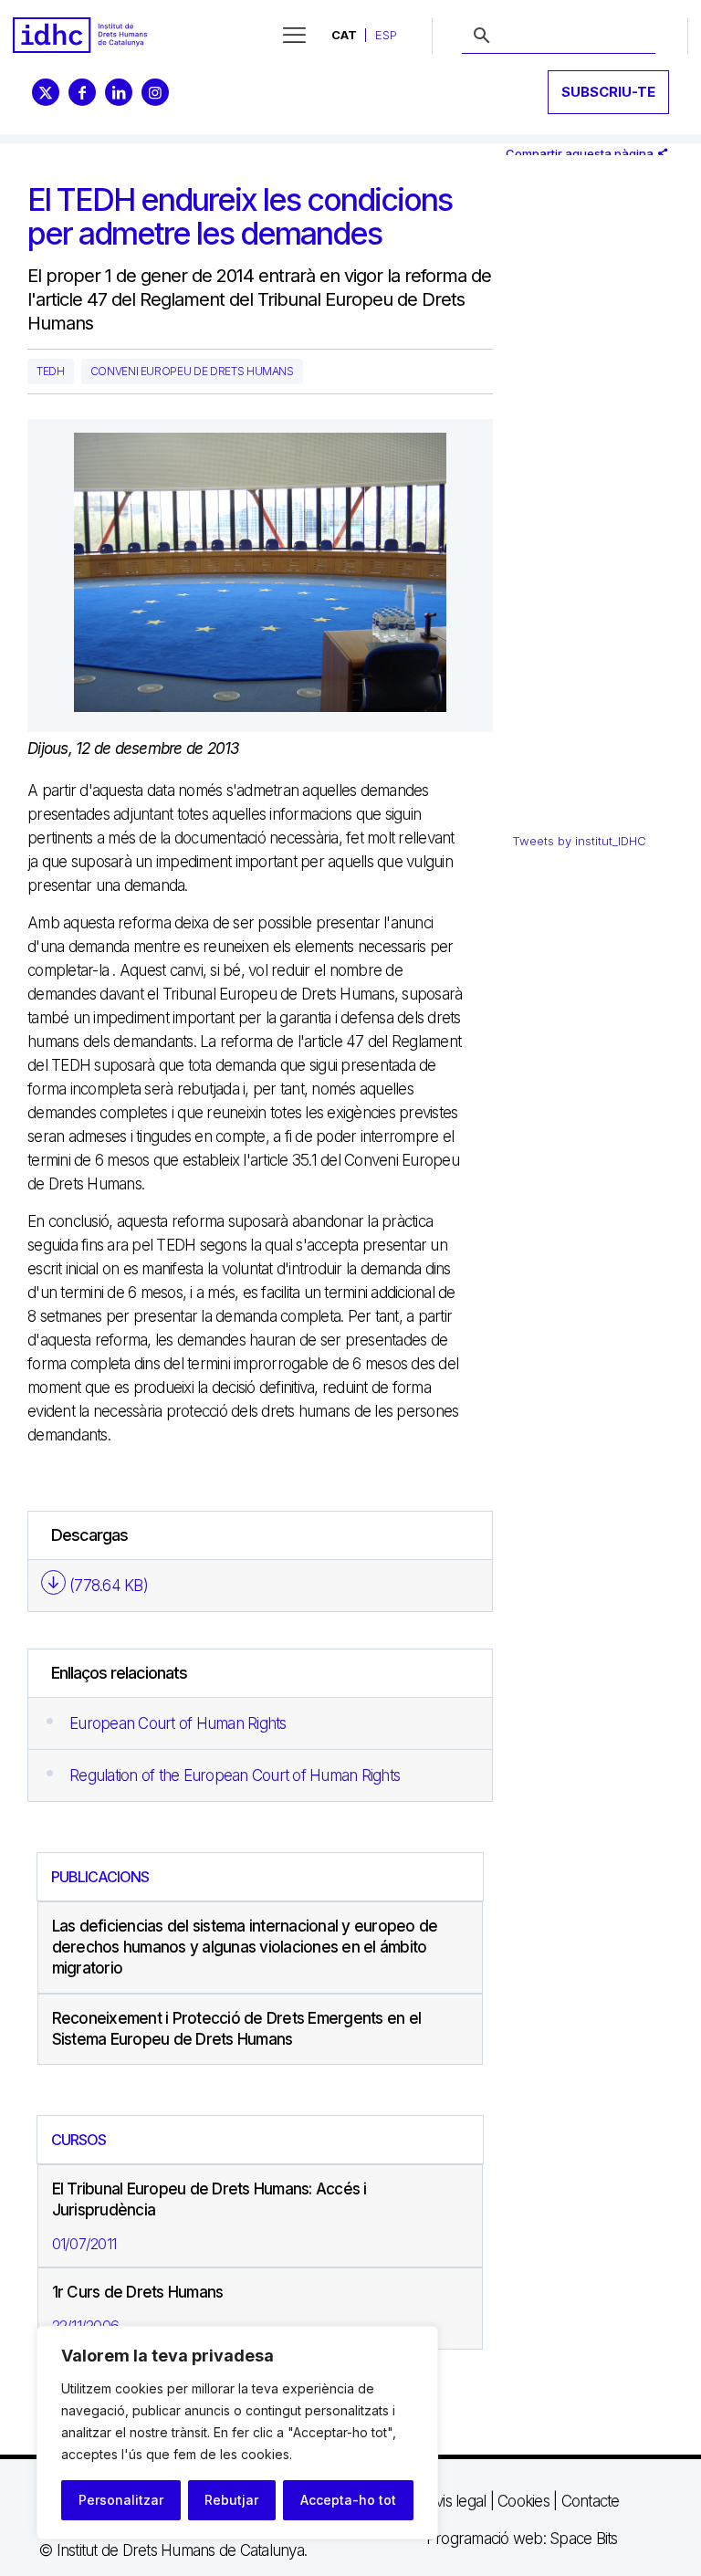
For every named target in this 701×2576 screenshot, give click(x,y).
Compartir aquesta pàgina (581, 153)
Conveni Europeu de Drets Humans (192, 371)
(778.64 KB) (109, 1586)
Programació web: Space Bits (522, 2539)
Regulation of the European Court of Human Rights (235, 1775)
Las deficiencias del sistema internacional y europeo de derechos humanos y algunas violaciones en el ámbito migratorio (245, 1947)
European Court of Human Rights (178, 1723)
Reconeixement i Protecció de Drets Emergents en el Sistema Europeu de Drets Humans (237, 2029)
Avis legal (456, 2501)
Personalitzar (121, 2500)
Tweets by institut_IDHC (579, 841)
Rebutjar (231, 2500)
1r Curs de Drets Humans (138, 2292)
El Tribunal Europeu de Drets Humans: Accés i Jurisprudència (209, 2199)
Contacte (591, 2501)
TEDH (51, 371)
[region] (237, 2433)
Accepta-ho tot (348, 2500)
